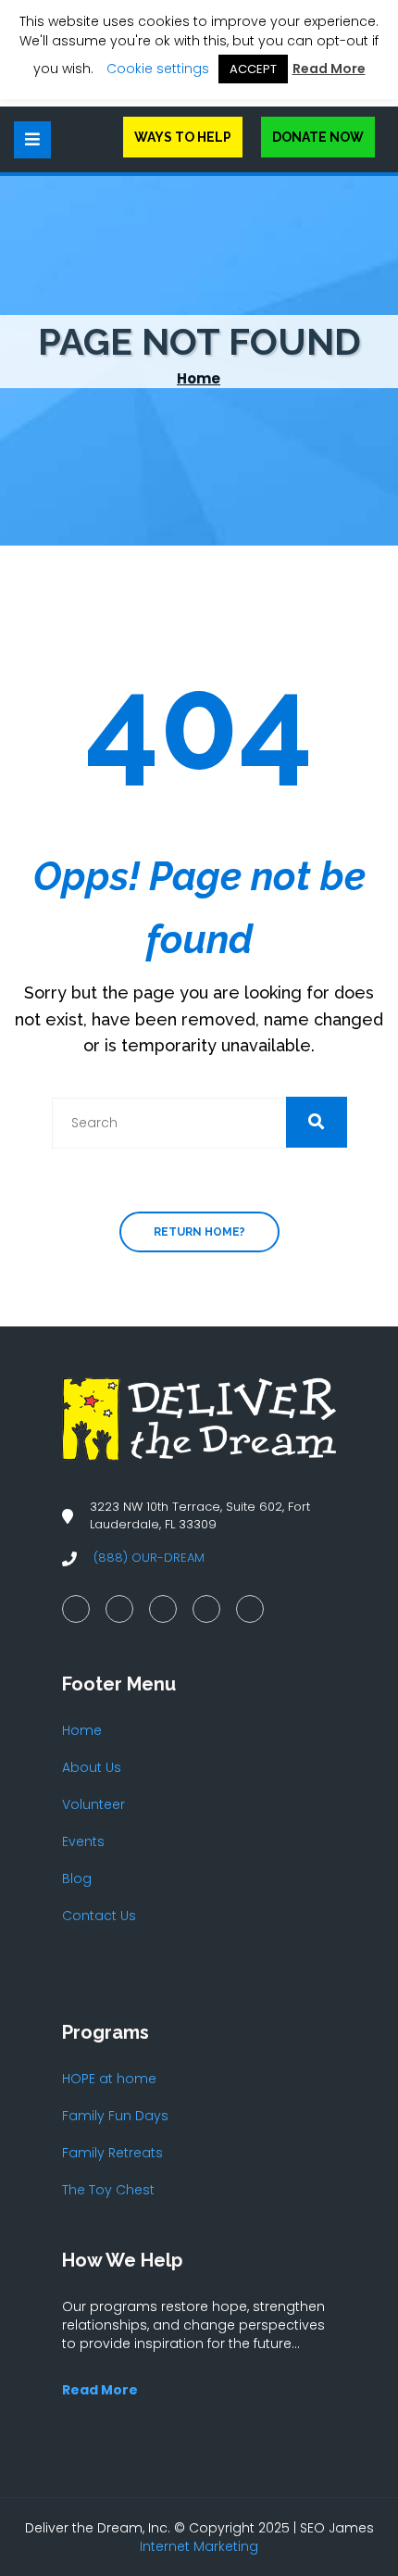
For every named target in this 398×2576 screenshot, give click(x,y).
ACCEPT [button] (253, 69)
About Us (92, 1767)
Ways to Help (183, 137)
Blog (77, 1879)
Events (83, 1841)
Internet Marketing (199, 2546)
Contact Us (99, 1916)
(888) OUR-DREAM (149, 1558)
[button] (317, 1122)
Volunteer (93, 1804)
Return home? (199, 1232)
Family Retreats (112, 2153)
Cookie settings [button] (158, 69)
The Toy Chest (108, 2190)
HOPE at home (109, 2079)
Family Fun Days (115, 2116)
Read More (329, 69)
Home (199, 378)
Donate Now (318, 137)
